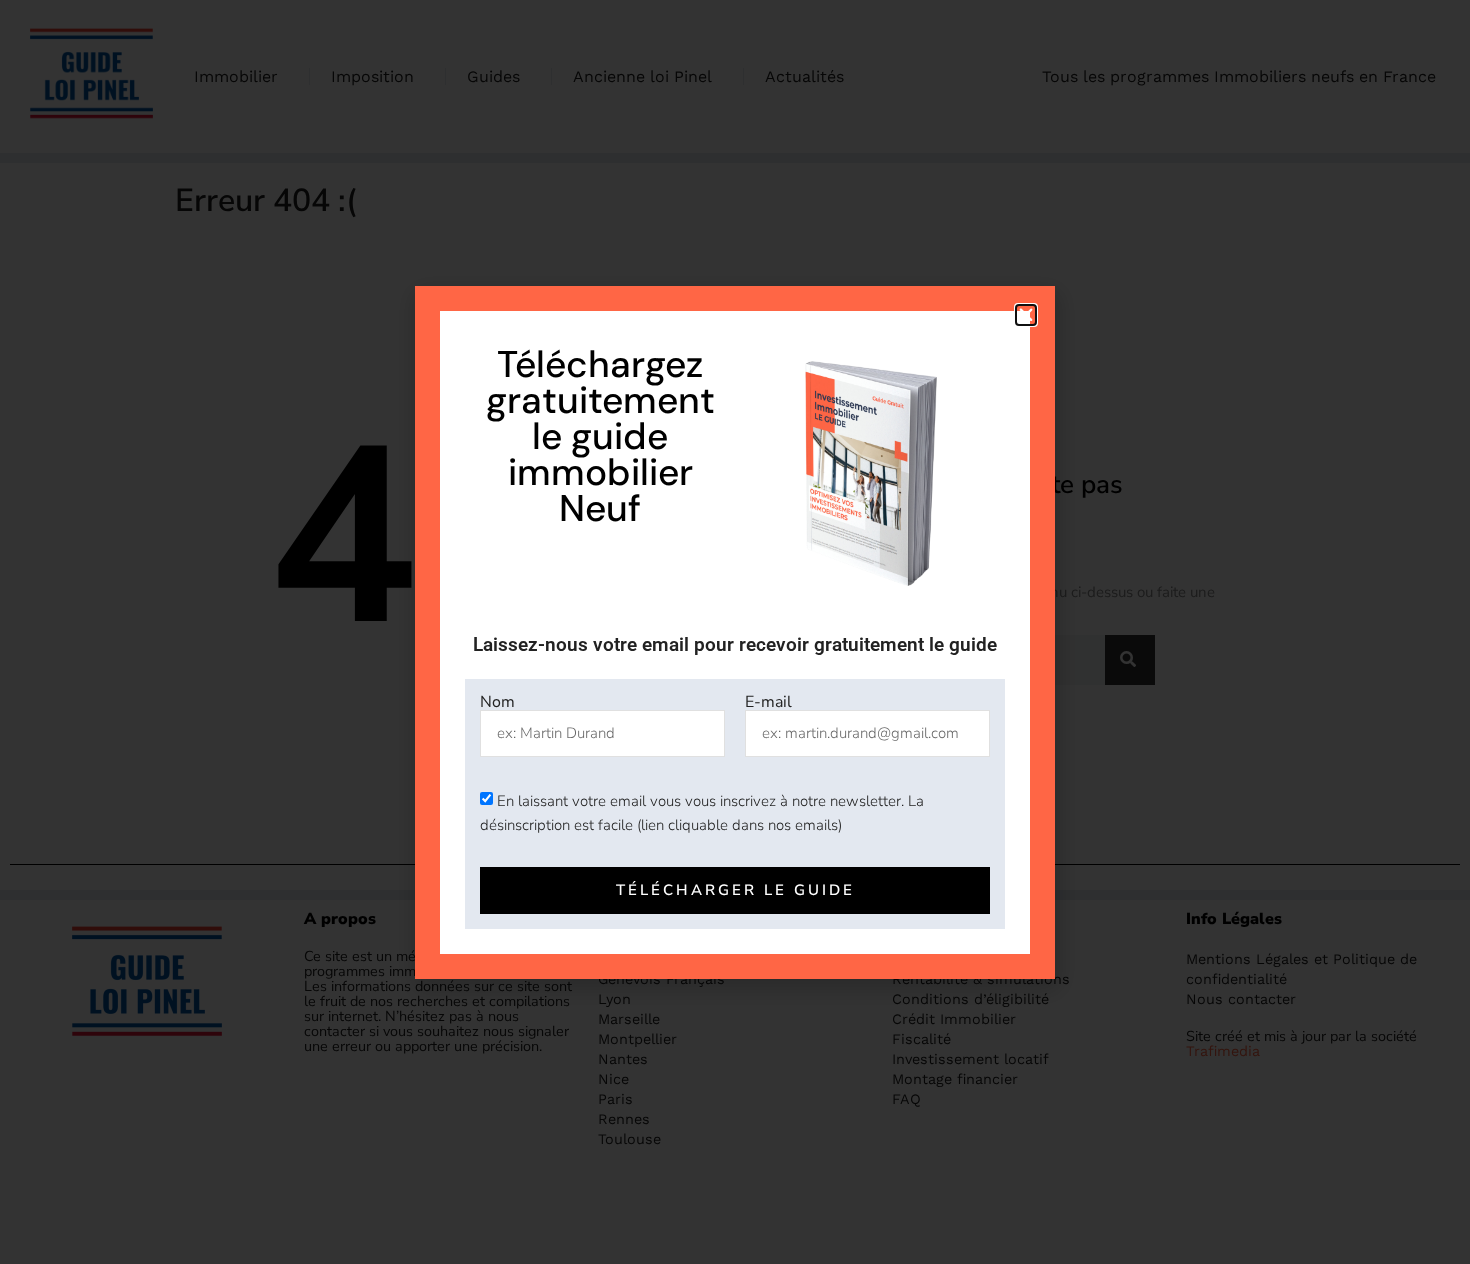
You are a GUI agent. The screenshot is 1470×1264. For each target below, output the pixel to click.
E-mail (768, 702)
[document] (735, 632)
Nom (497, 702)
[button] (1026, 315)
